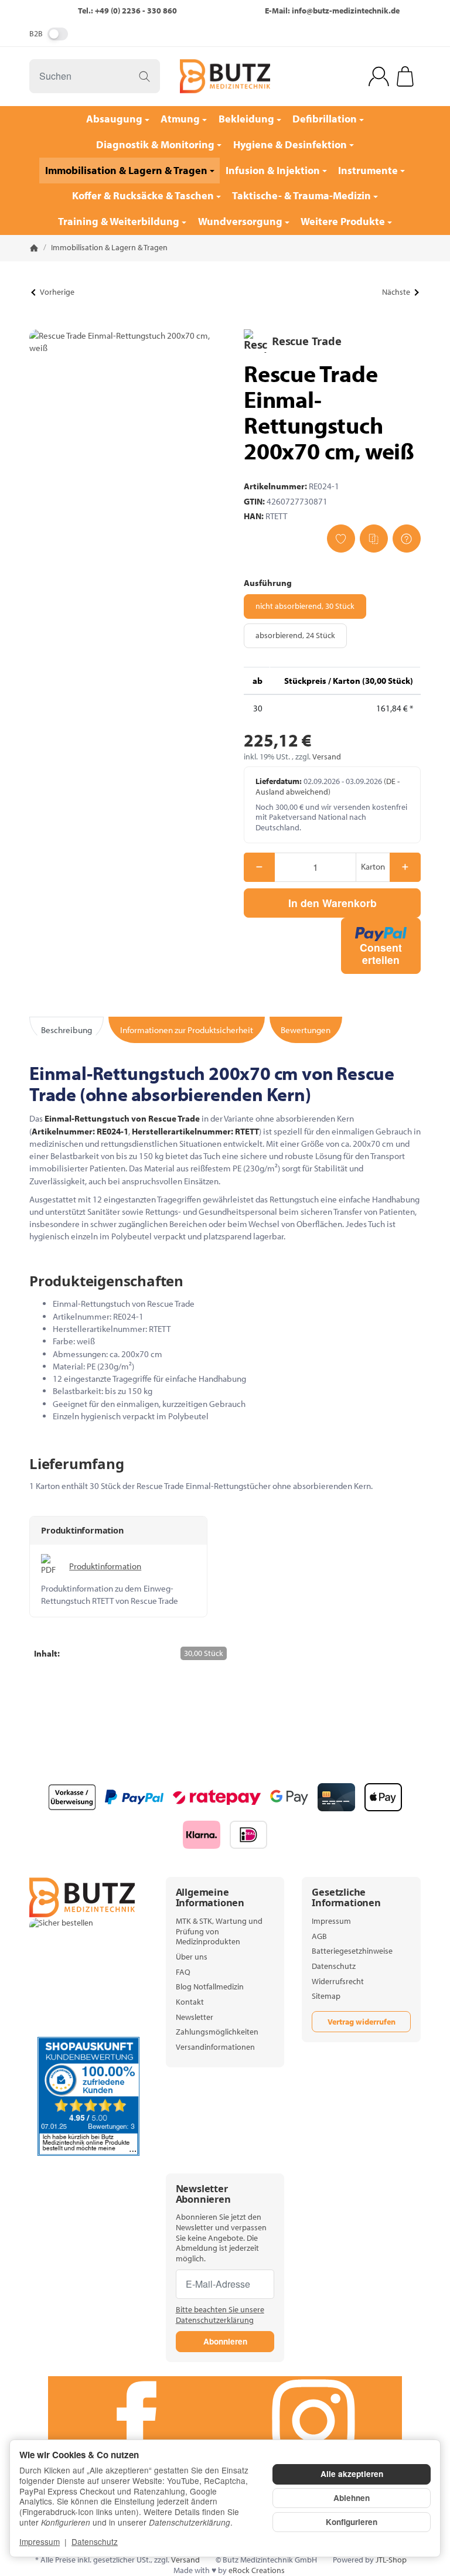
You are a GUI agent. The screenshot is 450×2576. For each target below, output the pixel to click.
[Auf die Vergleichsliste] (374, 539)
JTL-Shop (391, 2560)
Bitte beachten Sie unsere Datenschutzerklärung (220, 2315)
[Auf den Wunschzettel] (341, 539)
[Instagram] (313, 2421)
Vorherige (57, 292)
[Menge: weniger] (259, 867)
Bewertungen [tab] (306, 1030)
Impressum (40, 2541)
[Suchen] (144, 76)
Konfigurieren (352, 2522)
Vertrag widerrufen (362, 2022)
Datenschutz (95, 2541)
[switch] (58, 34)
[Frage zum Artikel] (407, 539)
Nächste (396, 292)
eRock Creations (257, 2570)
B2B (36, 33)
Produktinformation (105, 1566)
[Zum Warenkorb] (405, 76)
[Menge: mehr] (405, 867)
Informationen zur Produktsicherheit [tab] (187, 1030)
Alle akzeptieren (352, 2474)
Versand (327, 757)
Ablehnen (352, 2498)
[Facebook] (137, 2421)
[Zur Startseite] (225, 76)
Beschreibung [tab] (67, 1030)
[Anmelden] (379, 76)
